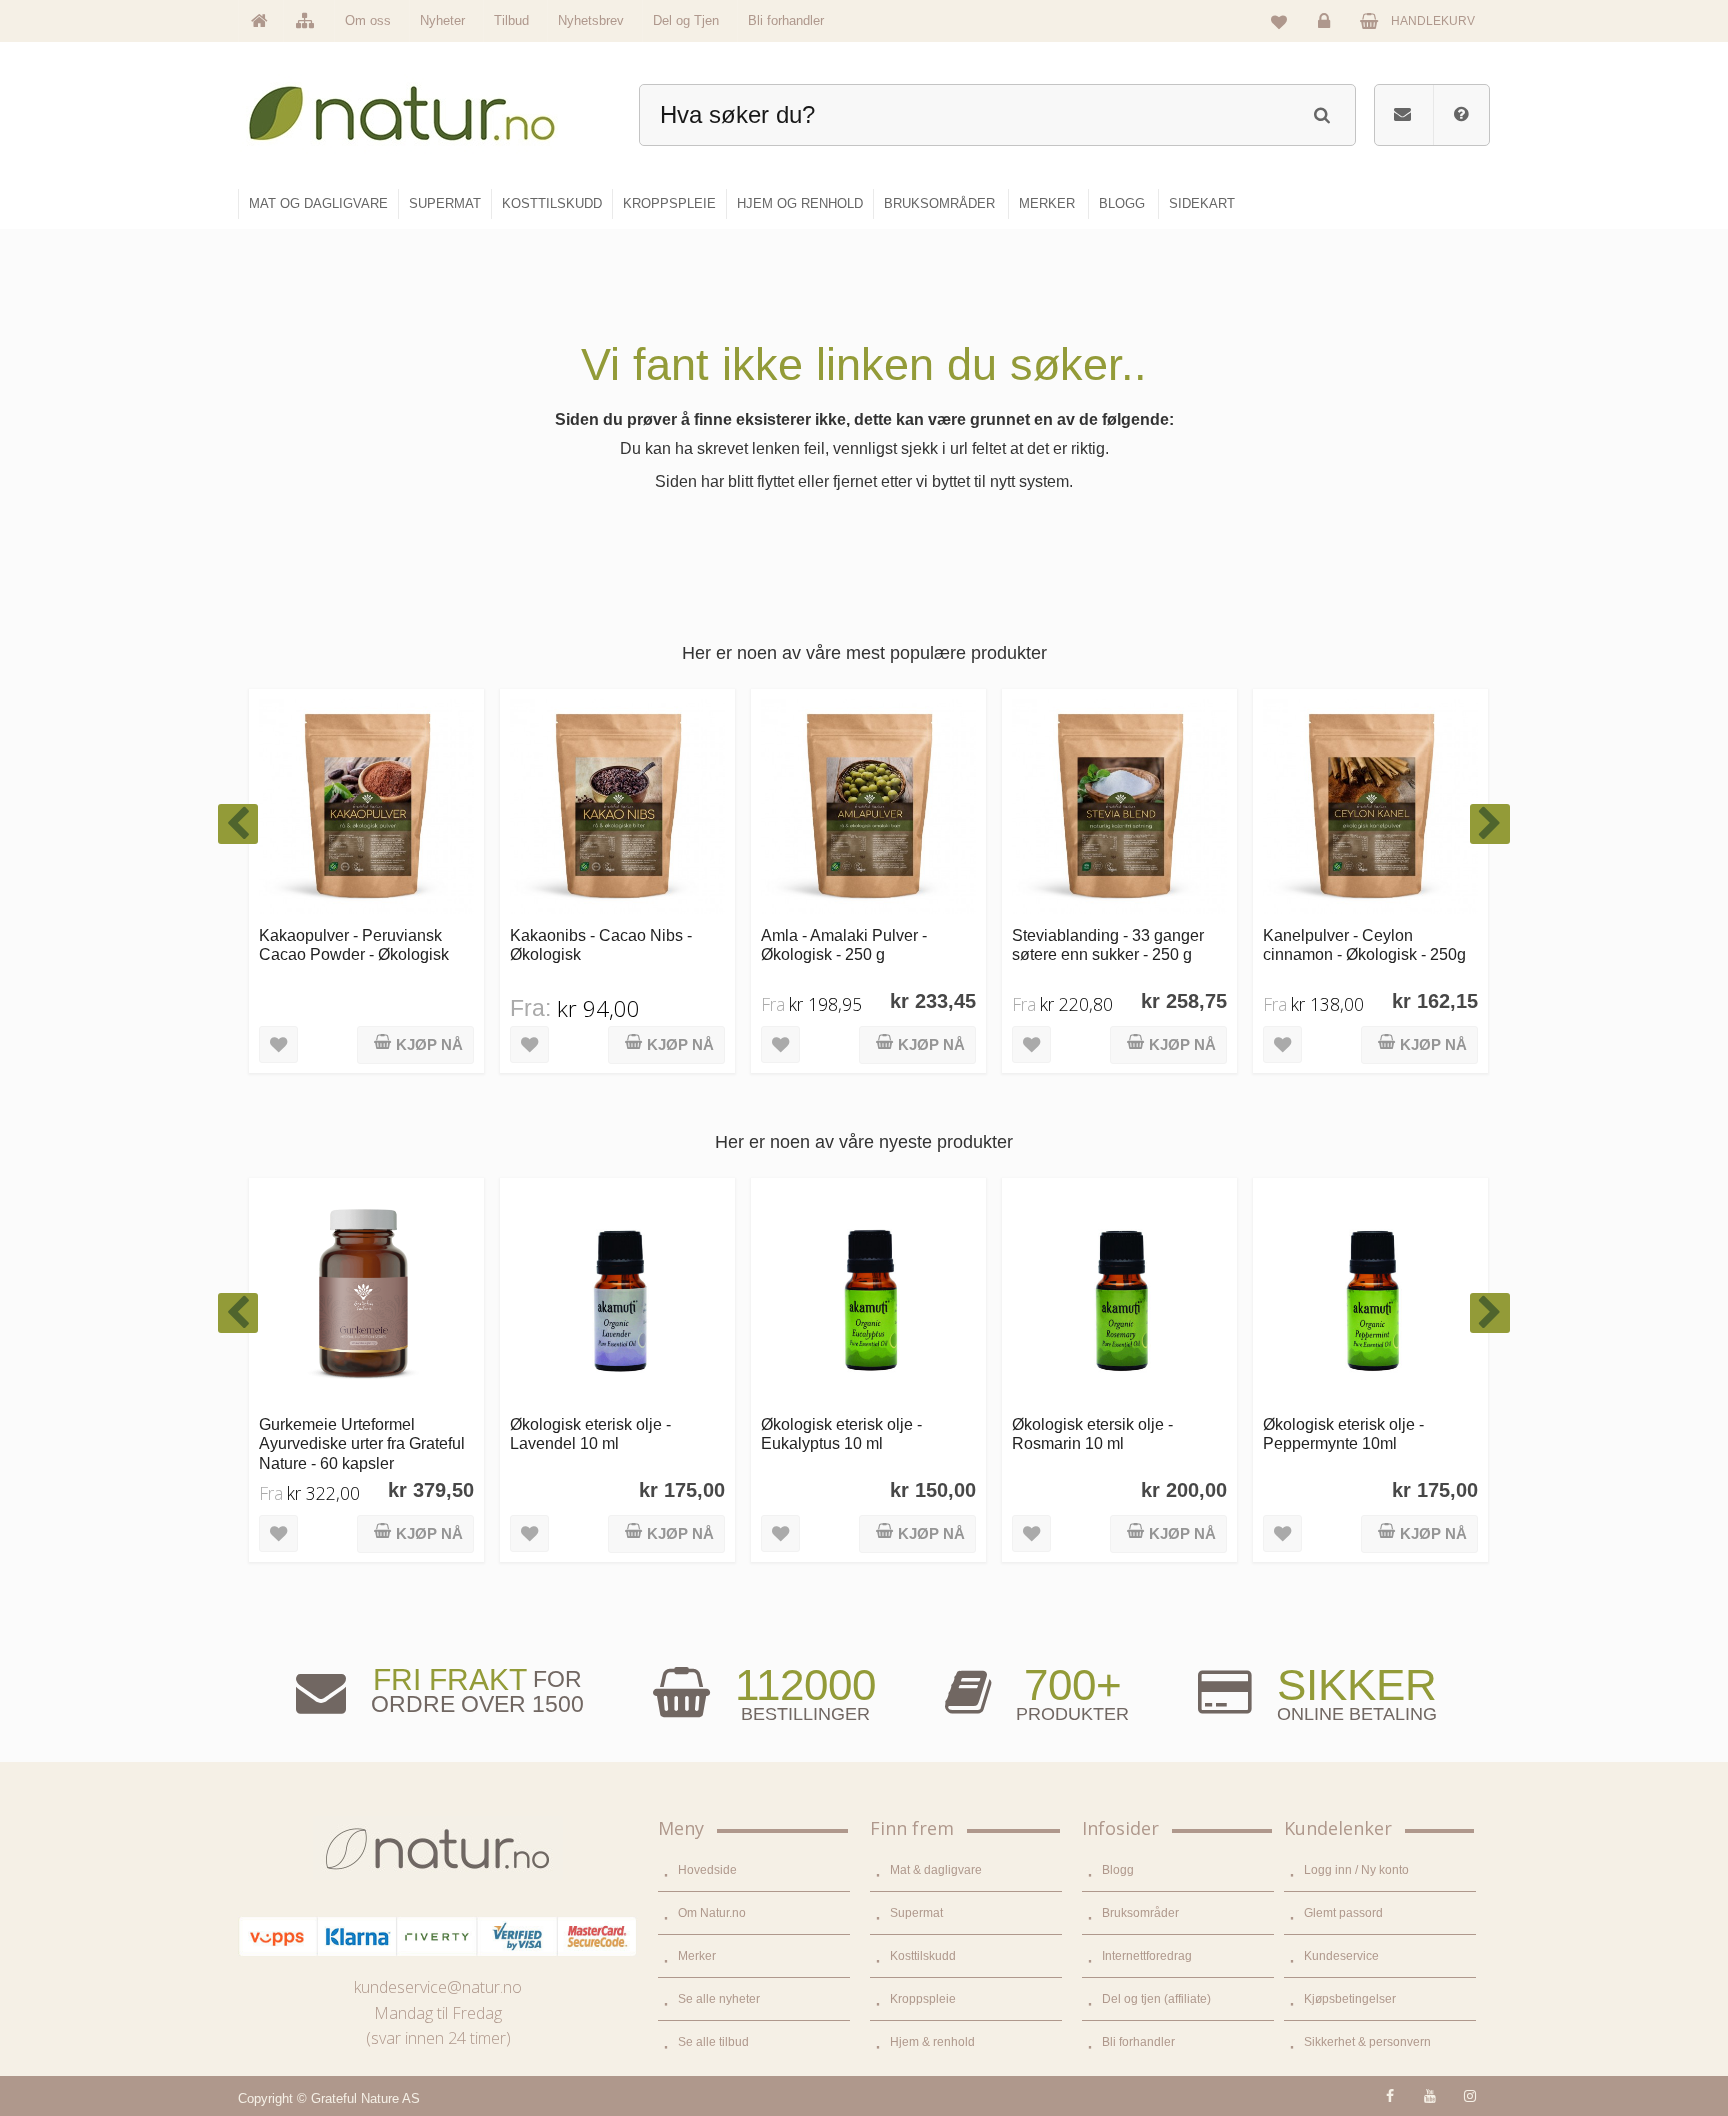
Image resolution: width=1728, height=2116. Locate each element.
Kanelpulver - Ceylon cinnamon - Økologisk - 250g (1113, 944)
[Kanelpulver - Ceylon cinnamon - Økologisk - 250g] (1119, 806)
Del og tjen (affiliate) (1156, 1999)
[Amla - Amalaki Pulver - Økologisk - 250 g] (617, 806)
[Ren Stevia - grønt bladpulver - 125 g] (1370, 806)
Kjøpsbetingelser (1350, 1999)
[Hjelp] (1461, 115)
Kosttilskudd (923, 1956)
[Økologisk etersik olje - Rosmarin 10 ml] (868, 1295)
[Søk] (1321, 112)
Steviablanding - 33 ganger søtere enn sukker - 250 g (857, 944)
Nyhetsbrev (591, 20)
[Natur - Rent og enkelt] (420, 105)
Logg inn (1327, 36)
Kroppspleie (923, 1999)
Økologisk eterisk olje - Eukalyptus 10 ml (590, 1433)
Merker (697, 1956)
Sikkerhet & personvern (1367, 2042)
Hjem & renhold (932, 2042)
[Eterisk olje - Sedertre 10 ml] (1370, 1295)
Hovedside (707, 1870)
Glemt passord (1343, 1913)
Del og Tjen (686, 20)
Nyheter (442, 20)
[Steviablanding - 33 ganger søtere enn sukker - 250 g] (868, 806)
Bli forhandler (786, 20)
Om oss (368, 20)
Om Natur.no (712, 1913)
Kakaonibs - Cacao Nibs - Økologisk (350, 944)
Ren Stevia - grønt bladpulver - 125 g (1367, 944)
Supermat (916, 1913)
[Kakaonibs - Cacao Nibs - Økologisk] (366, 806)
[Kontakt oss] (1402, 115)
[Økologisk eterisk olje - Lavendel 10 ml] (366, 1295)
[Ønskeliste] (1279, 21)
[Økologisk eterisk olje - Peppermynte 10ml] (1119, 1295)
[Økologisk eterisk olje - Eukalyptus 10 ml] (617, 1295)
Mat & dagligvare (936, 1870)
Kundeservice (1341, 1956)
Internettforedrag (1147, 1956)
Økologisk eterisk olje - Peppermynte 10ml (1092, 1433)
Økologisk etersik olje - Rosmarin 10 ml (841, 1433)
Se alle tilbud (713, 2042)
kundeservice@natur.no (438, 1987)
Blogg (1118, 1870)
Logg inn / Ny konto (1356, 1870)
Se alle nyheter (719, 1999)
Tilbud (511, 20)
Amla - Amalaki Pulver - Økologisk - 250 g (593, 944)
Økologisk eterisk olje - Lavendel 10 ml (339, 1433)
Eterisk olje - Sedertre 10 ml (1361, 1424)
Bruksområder (1140, 1913)
